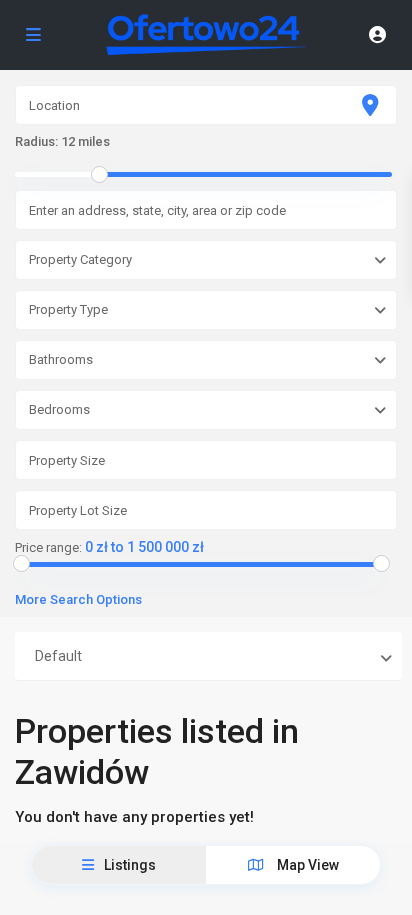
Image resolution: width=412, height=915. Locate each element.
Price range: (48, 548)
